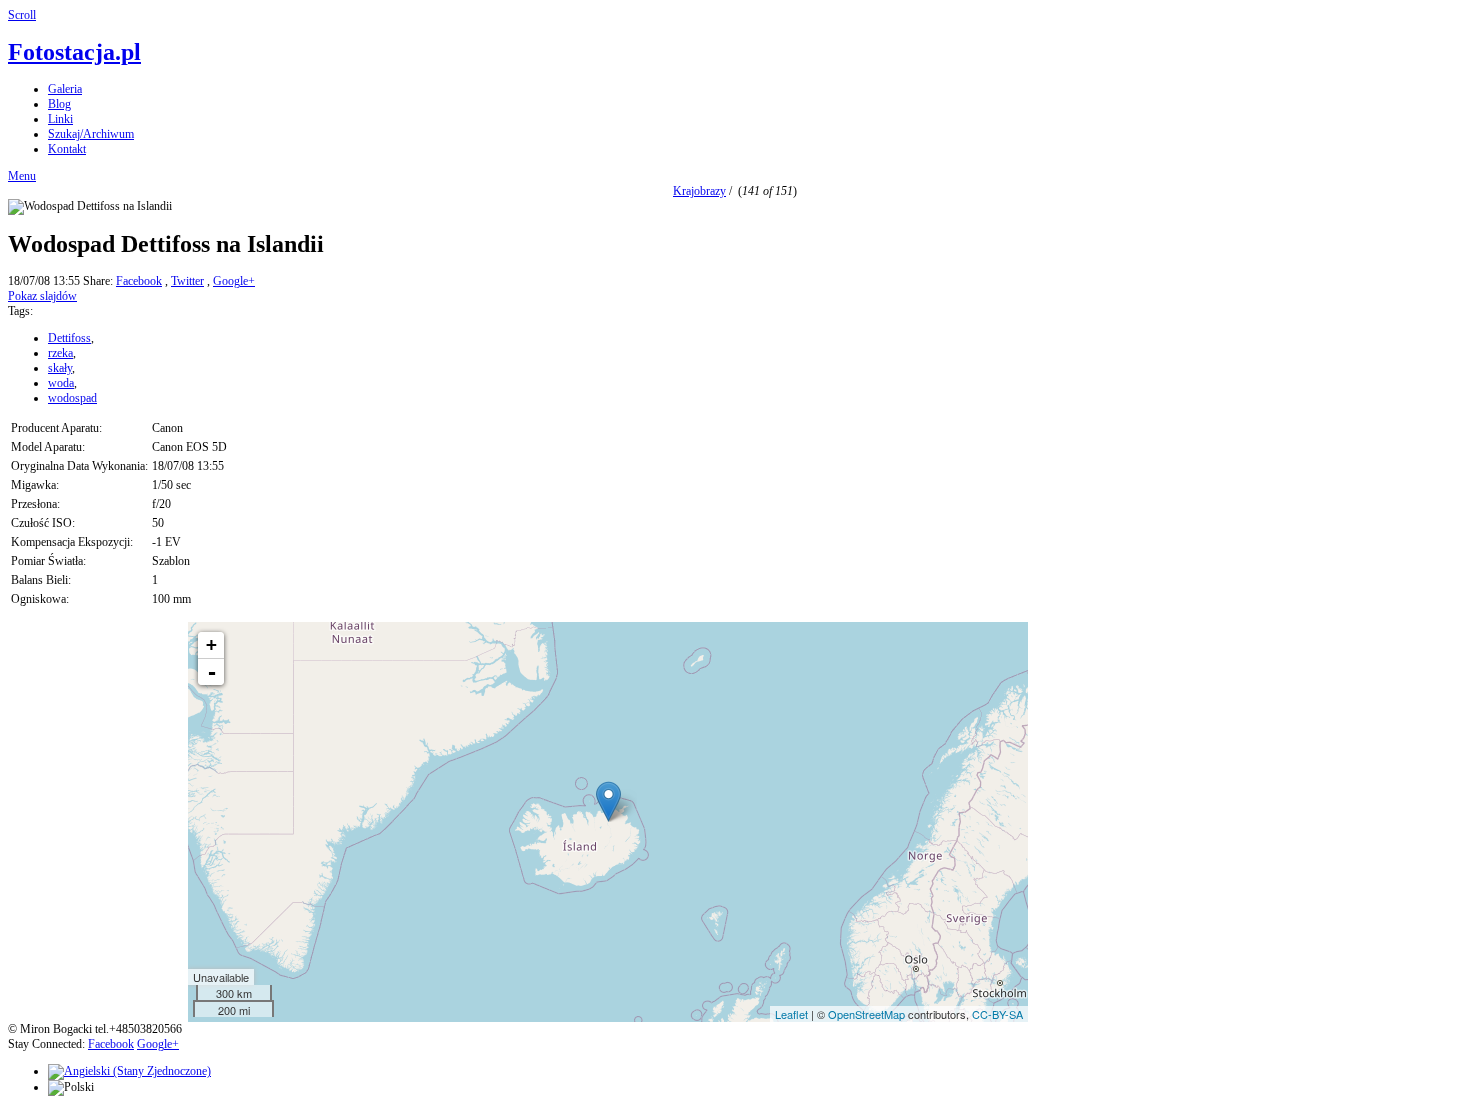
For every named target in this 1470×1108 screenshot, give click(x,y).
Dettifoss (69, 338)
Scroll (22, 15)
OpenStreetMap (866, 1014)
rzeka (60, 353)
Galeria (65, 89)
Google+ (234, 281)
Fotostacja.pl (74, 52)
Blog (59, 104)
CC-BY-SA (997, 1014)
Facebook (139, 281)
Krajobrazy (699, 191)
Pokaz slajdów (42, 296)
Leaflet (791, 1014)
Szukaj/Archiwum (91, 134)
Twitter (187, 281)
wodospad (72, 398)
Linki (60, 119)
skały (60, 368)
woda (61, 383)
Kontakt (67, 149)
